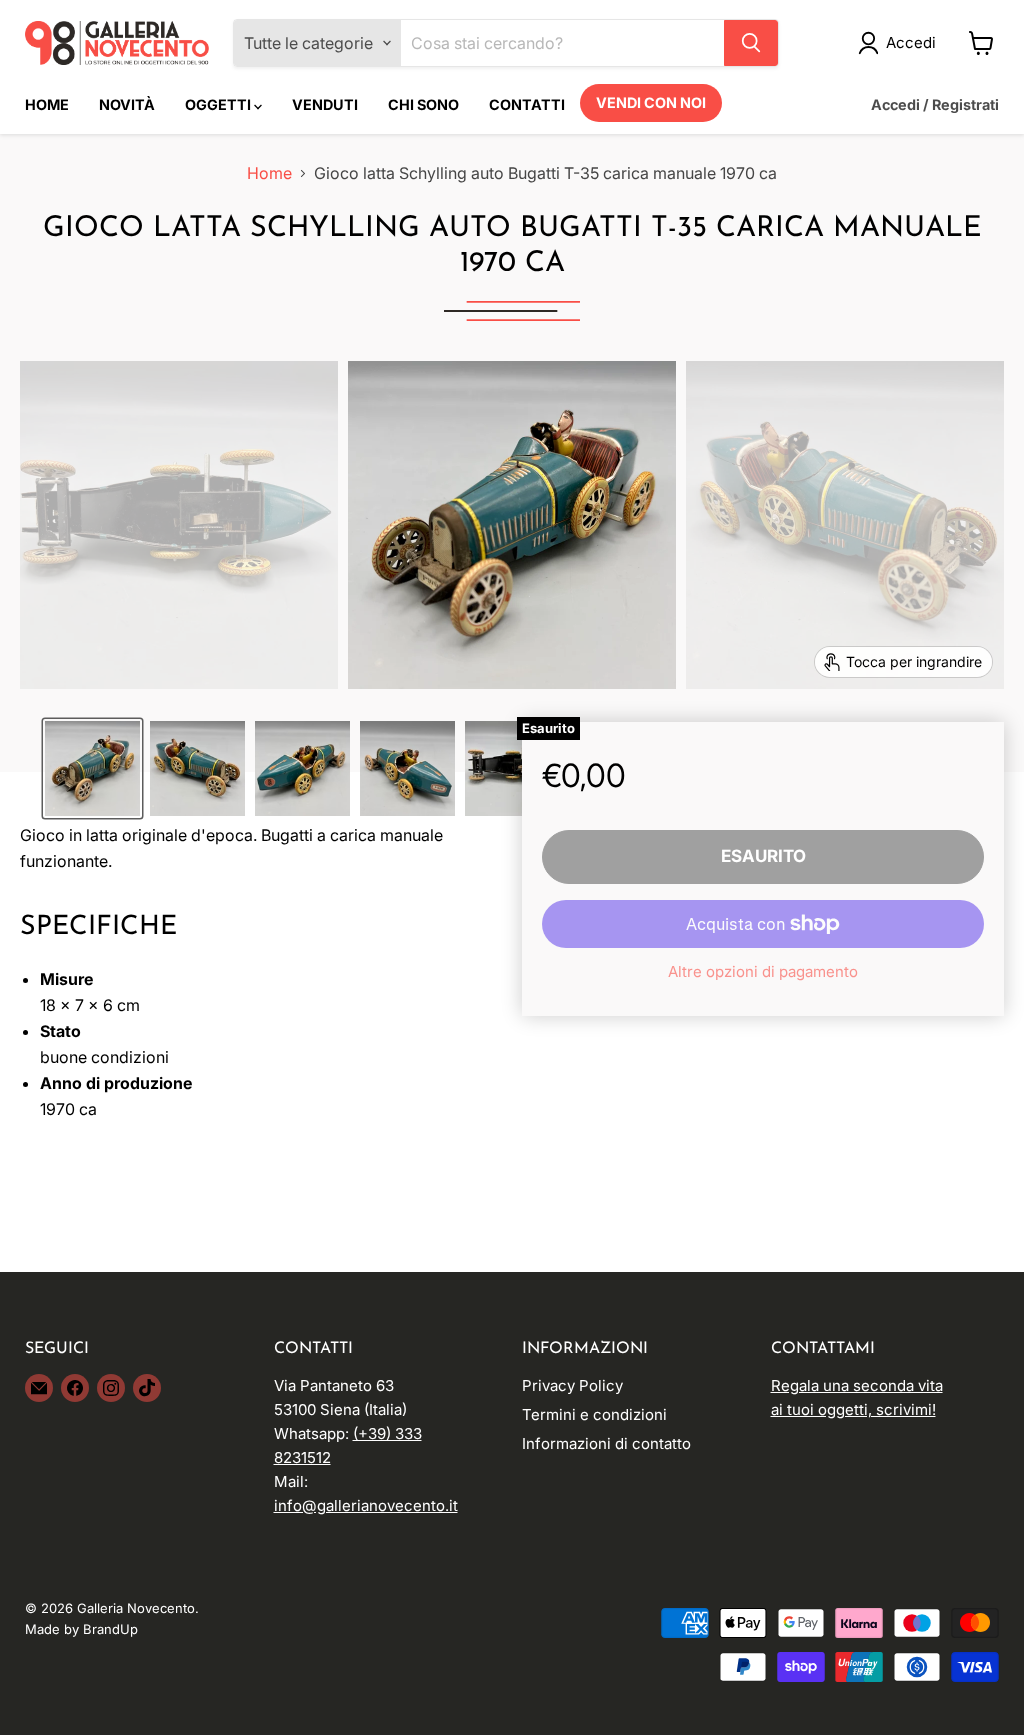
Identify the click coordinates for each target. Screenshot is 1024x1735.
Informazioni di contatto (606, 1443)
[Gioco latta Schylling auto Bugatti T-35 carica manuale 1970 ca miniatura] (92, 768)
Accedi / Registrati (935, 104)
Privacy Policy (572, 1385)
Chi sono (423, 104)
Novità (127, 104)
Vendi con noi (651, 102)
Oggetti (219, 104)
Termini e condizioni (594, 1414)
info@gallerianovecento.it (366, 1505)
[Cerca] (751, 43)
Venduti (325, 104)
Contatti (527, 104)
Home (47, 104)
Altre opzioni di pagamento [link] (763, 971)
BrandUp (110, 1629)
